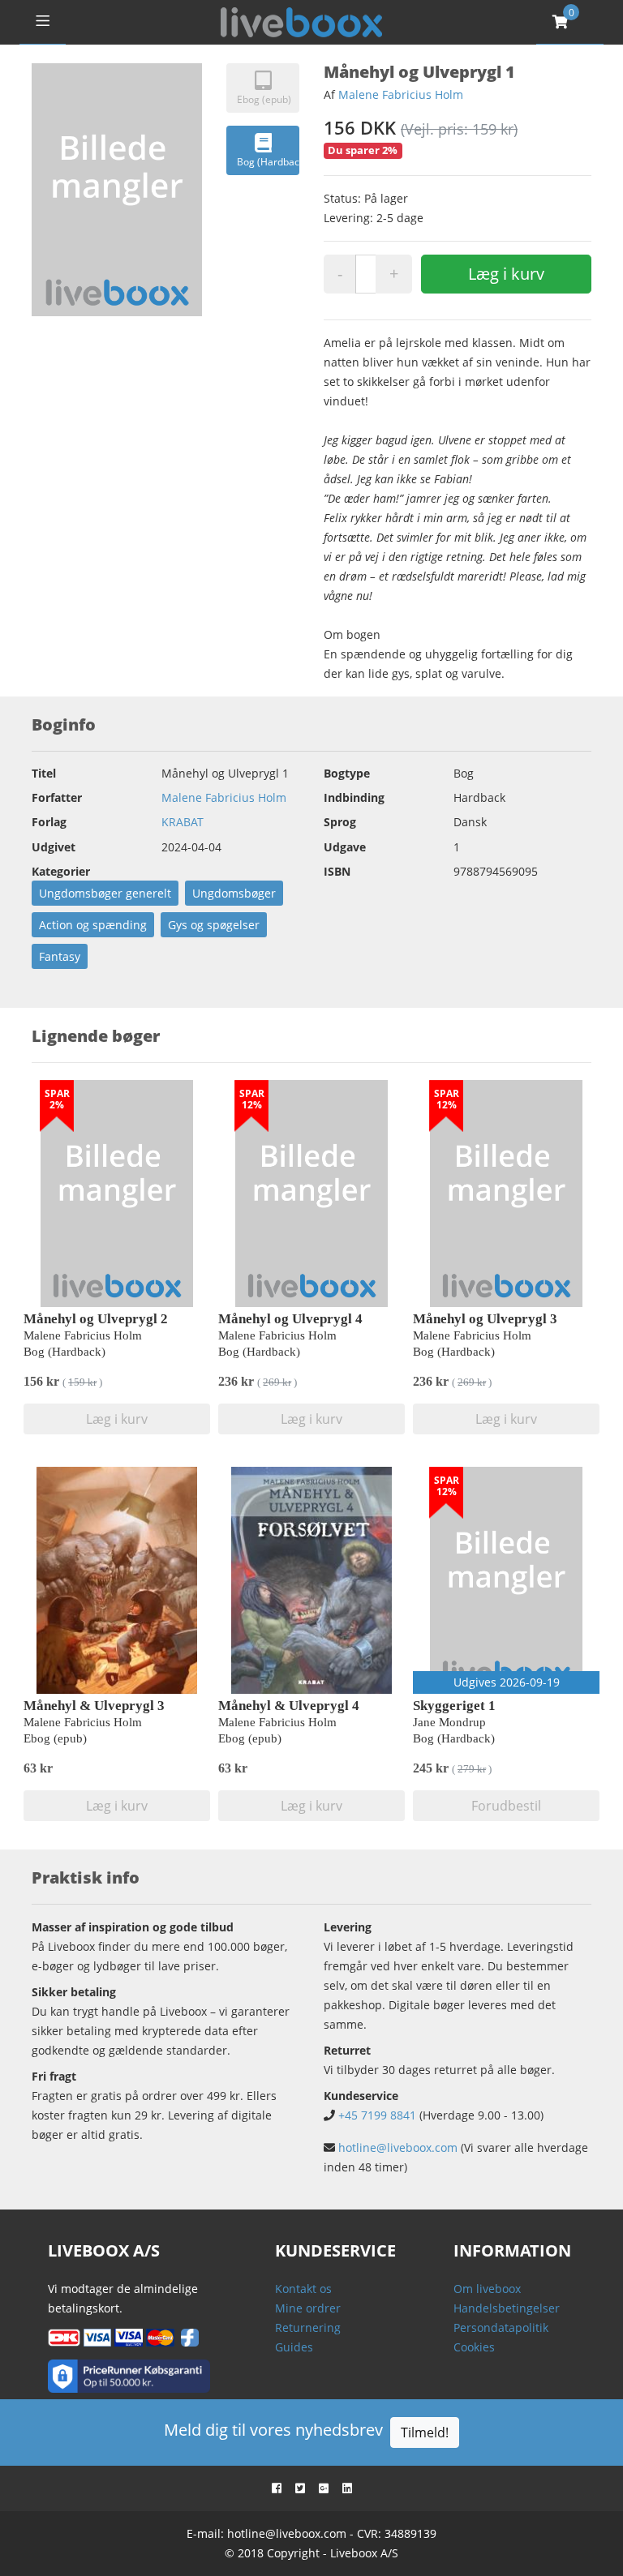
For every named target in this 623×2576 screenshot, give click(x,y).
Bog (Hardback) (268, 162)
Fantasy (60, 956)
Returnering (308, 2327)
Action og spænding (93, 925)
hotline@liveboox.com (398, 2147)
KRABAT (183, 822)
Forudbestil (506, 1806)
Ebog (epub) (264, 99)
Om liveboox (487, 2289)
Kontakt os (303, 2289)
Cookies (474, 2347)
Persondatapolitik (501, 2327)
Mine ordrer (308, 2308)
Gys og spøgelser (214, 925)
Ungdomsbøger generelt (105, 893)
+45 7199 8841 (377, 2115)
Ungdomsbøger (234, 893)
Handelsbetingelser (507, 2308)
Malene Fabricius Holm (401, 94)
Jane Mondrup (449, 1722)
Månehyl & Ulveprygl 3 (94, 1706)
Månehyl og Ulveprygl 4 (290, 1319)
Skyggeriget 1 (454, 1706)
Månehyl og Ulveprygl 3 (485, 1319)
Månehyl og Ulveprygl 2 (96, 1319)
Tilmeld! (425, 2432)
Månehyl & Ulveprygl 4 (289, 1706)
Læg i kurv (506, 274)
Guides (294, 2347)
